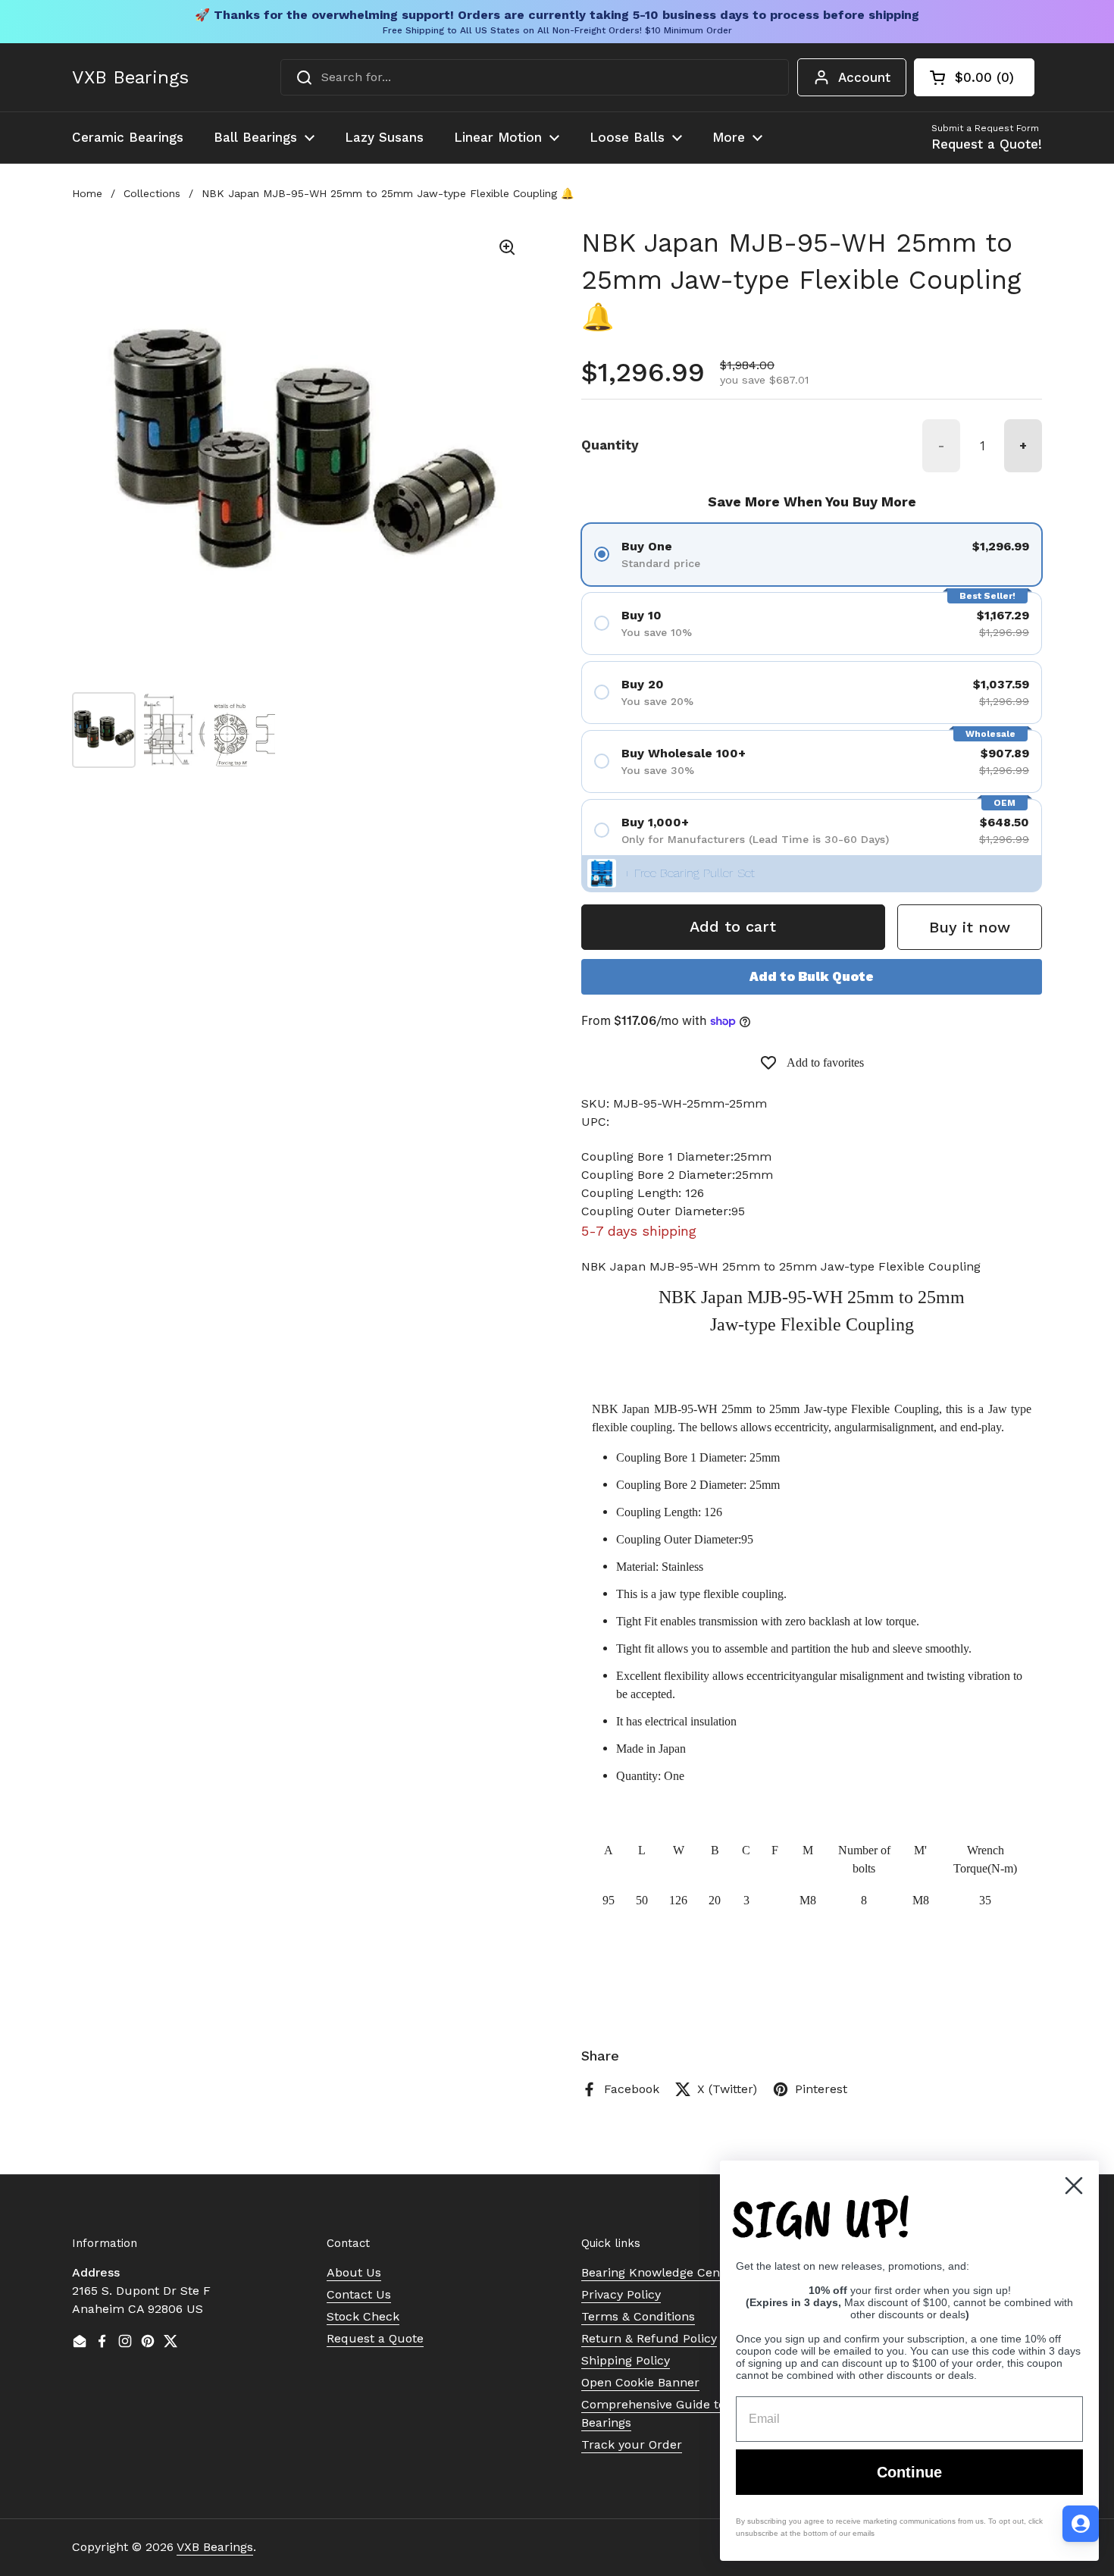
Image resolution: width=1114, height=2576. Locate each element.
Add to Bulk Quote (812, 976)
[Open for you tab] (1081, 2524)
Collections (152, 193)
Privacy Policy (621, 2294)
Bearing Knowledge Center (659, 2272)
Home (87, 193)
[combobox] (535, 77)
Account (864, 77)
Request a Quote (375, 2338)
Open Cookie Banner (640, 2382)
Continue (909, 2472)
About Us (354, 2272)
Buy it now (970, 927)
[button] (974, 77)
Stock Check (363, 2316)
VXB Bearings (130, 77)
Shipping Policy (626, 2360)
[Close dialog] (1074, 2186)
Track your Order (632, 2444)
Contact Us (359, 2294)
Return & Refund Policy (649, 2338)
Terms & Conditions (638, 2316)
